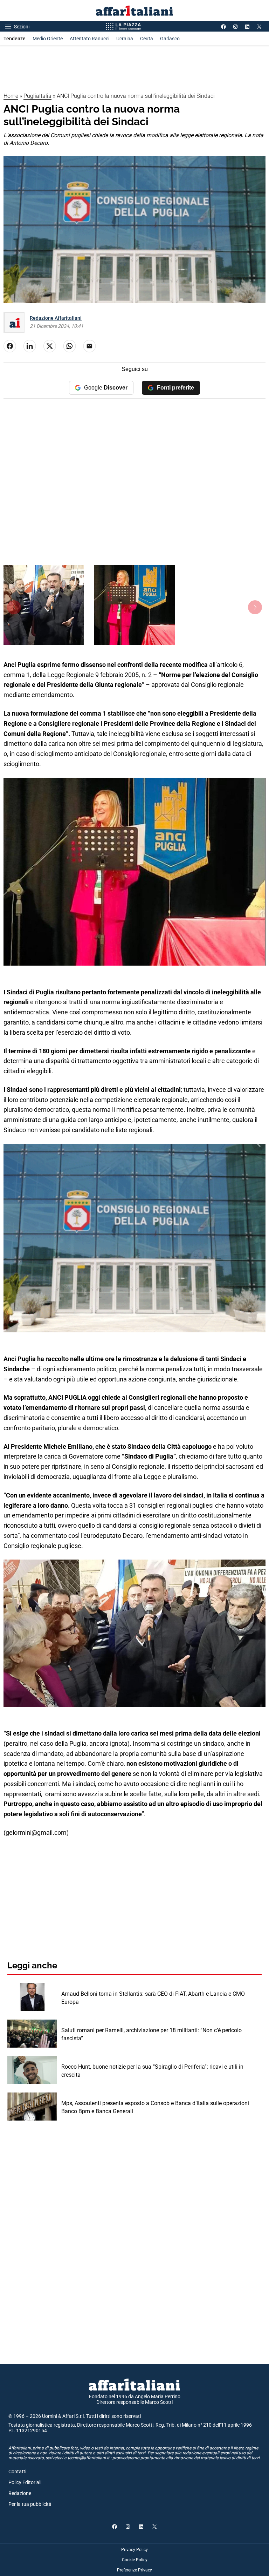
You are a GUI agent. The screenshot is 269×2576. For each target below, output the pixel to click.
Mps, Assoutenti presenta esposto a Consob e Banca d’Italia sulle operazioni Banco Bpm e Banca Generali (155, 2107)
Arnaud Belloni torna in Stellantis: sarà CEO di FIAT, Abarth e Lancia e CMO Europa (153, 1998)
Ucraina (125, 39)
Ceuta (147, 39)
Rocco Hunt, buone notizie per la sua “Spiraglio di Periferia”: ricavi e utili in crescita (152, 2071)
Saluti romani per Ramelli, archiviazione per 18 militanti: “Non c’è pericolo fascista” (151, 2034)
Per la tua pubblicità (30, 2504)
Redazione (20, 2493)
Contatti (17, 2472)
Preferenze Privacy (134, 2570)
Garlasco (170, 39)
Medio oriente (48, 39)
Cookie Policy (135, 2560)
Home (11, 96)
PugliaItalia (37, 96)
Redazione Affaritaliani (56, 318)
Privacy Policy (134, 2550)
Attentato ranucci (89, 39)
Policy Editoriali (25, 2482)
